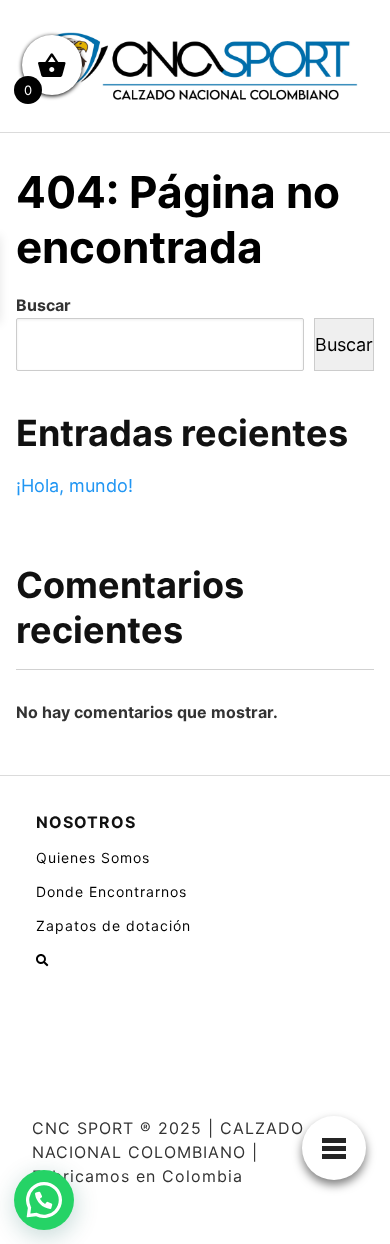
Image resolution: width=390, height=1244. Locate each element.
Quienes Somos (93, 857)
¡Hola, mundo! (74, 485)
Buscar (43, 305)
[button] (44, 1200)
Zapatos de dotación (113, 925)
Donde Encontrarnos (111, 891)
